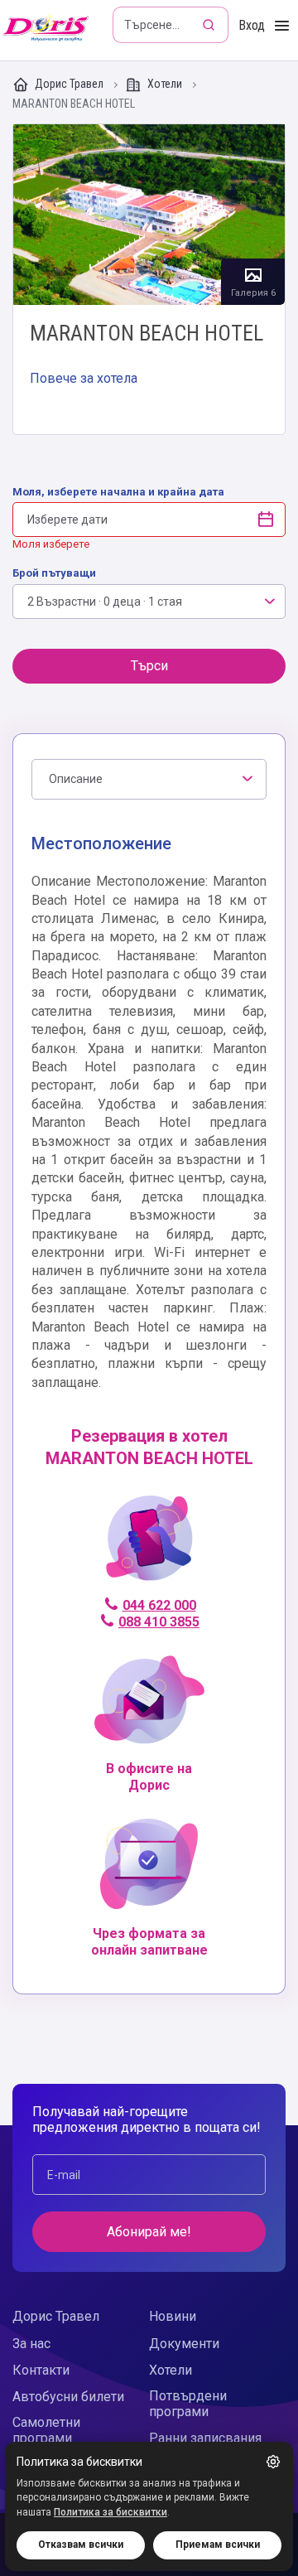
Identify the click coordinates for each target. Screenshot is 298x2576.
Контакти (41, 2370)
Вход (252, 25)
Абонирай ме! (149, 2232)
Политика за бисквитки (111, 2512)
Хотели (165, 84)
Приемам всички (218, 2545)
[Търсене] (210, 25)
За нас (31, 2344)
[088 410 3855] (149, 1546)
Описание (76, 779)
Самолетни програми (46, 2430)
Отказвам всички (81, 2545)
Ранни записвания (205, 2438)
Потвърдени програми (188, 2404)
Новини (173, 2316)
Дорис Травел (69, 84)
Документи (184, 2344)
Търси (149, 666)
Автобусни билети (68, 2397)
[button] (273, 2462)
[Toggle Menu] (282, 26)
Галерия (149, 215)
